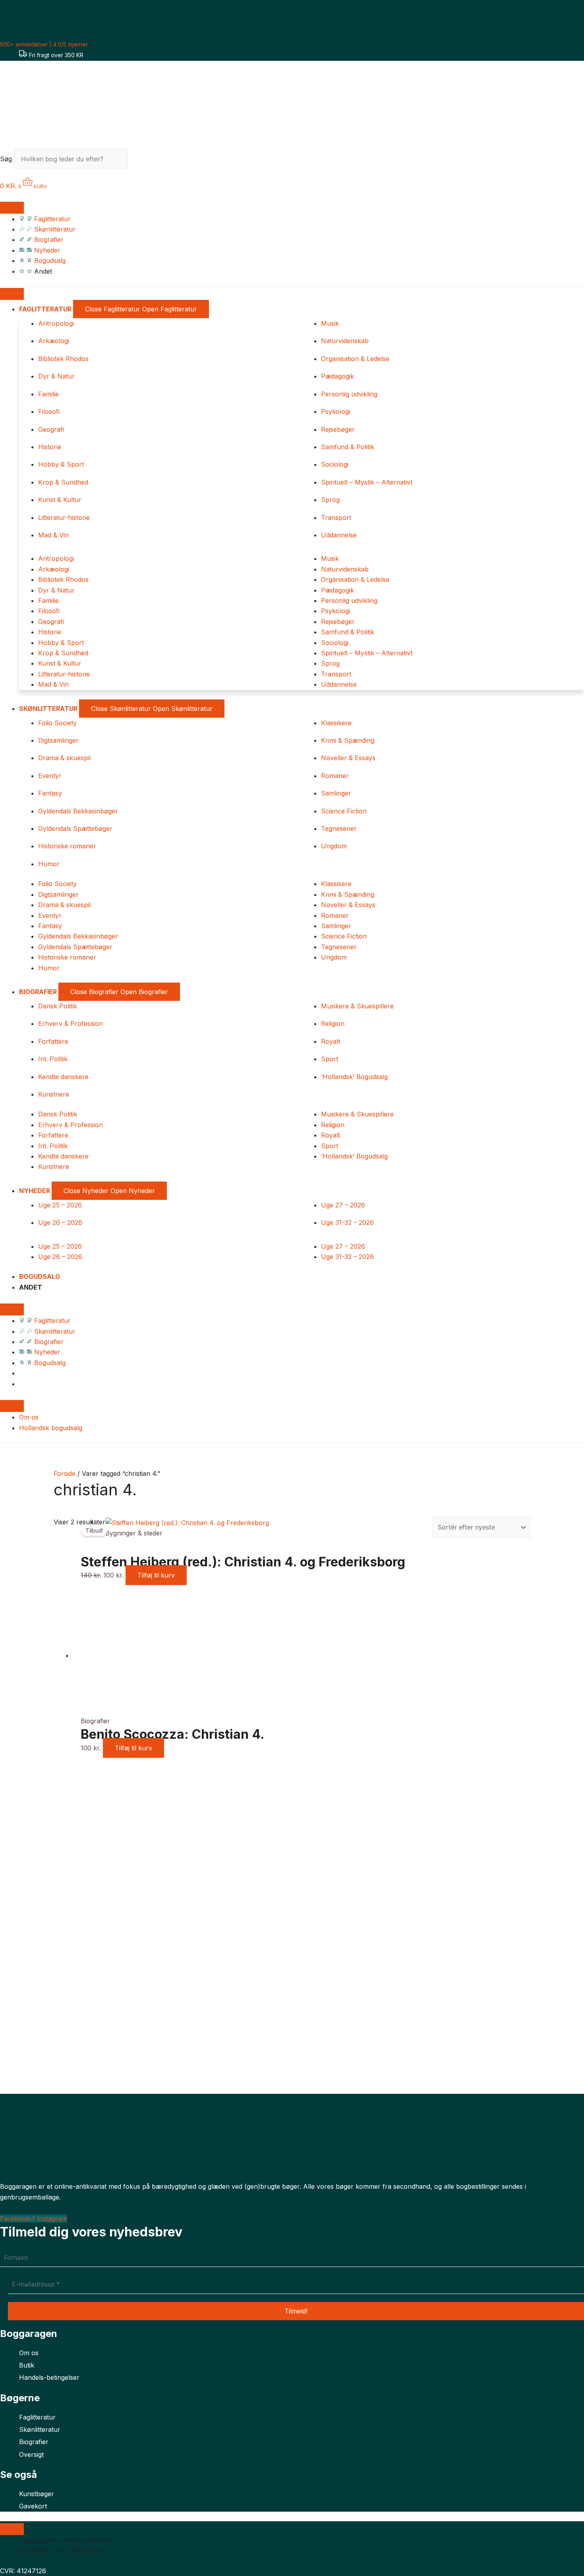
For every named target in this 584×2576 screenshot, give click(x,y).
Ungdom (334, 846)
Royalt (331, 1041)
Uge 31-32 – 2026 (347, 1222)
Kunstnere (54, 1094)
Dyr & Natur (56, 376)
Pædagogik (337, 376)
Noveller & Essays (348, 758)
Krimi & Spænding (348, 740)
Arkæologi (54, 341)
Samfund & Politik (348, 447)
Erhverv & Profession (71, 1023)
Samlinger (336, 793)
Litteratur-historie (64, 518)
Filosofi (49, 411)
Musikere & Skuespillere (357, 1006)
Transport (336, 518)
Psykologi (336, 411)
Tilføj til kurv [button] (156, 1575)
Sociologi (335, 464)
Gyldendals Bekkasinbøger (78, 811)
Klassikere (336, 723)
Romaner (335, 776)
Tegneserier (339, 828)
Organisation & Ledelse (355, 359)
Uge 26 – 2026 (60, 1222)
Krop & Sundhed (63, 482)
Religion (333, 1023)
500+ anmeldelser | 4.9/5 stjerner (44, 44)
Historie (50, 447)
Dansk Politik (58, 1006)
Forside (65, 1473)
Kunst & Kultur (60, 500)
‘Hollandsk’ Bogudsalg (354, 1077)
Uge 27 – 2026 (343, 1205)
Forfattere (53, 1041)
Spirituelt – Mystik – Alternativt (367, 482)
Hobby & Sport (61, 464)
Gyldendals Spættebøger (75, 828)
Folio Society (57, 723)
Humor (49, 864)
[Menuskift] (12, 208)
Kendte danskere (63, 1077)
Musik (330, 323)
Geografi (51, 429)
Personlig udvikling (349, 394)
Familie (48, 394)
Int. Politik (53, 1059)
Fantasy (50, 793)
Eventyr (50, 776)
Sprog (330, 500)
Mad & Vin (53, 535)
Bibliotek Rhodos (63, 359)
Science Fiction (344, 811)
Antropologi (56, 323)
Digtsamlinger (58, 740)
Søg (6, 159)
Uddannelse (339, 535)
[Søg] (142, 161)
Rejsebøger (338, 429)
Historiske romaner (67, 846)
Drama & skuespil (64, 758)
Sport (330, 1059)
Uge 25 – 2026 (60, 1205)
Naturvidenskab (345, 341)
